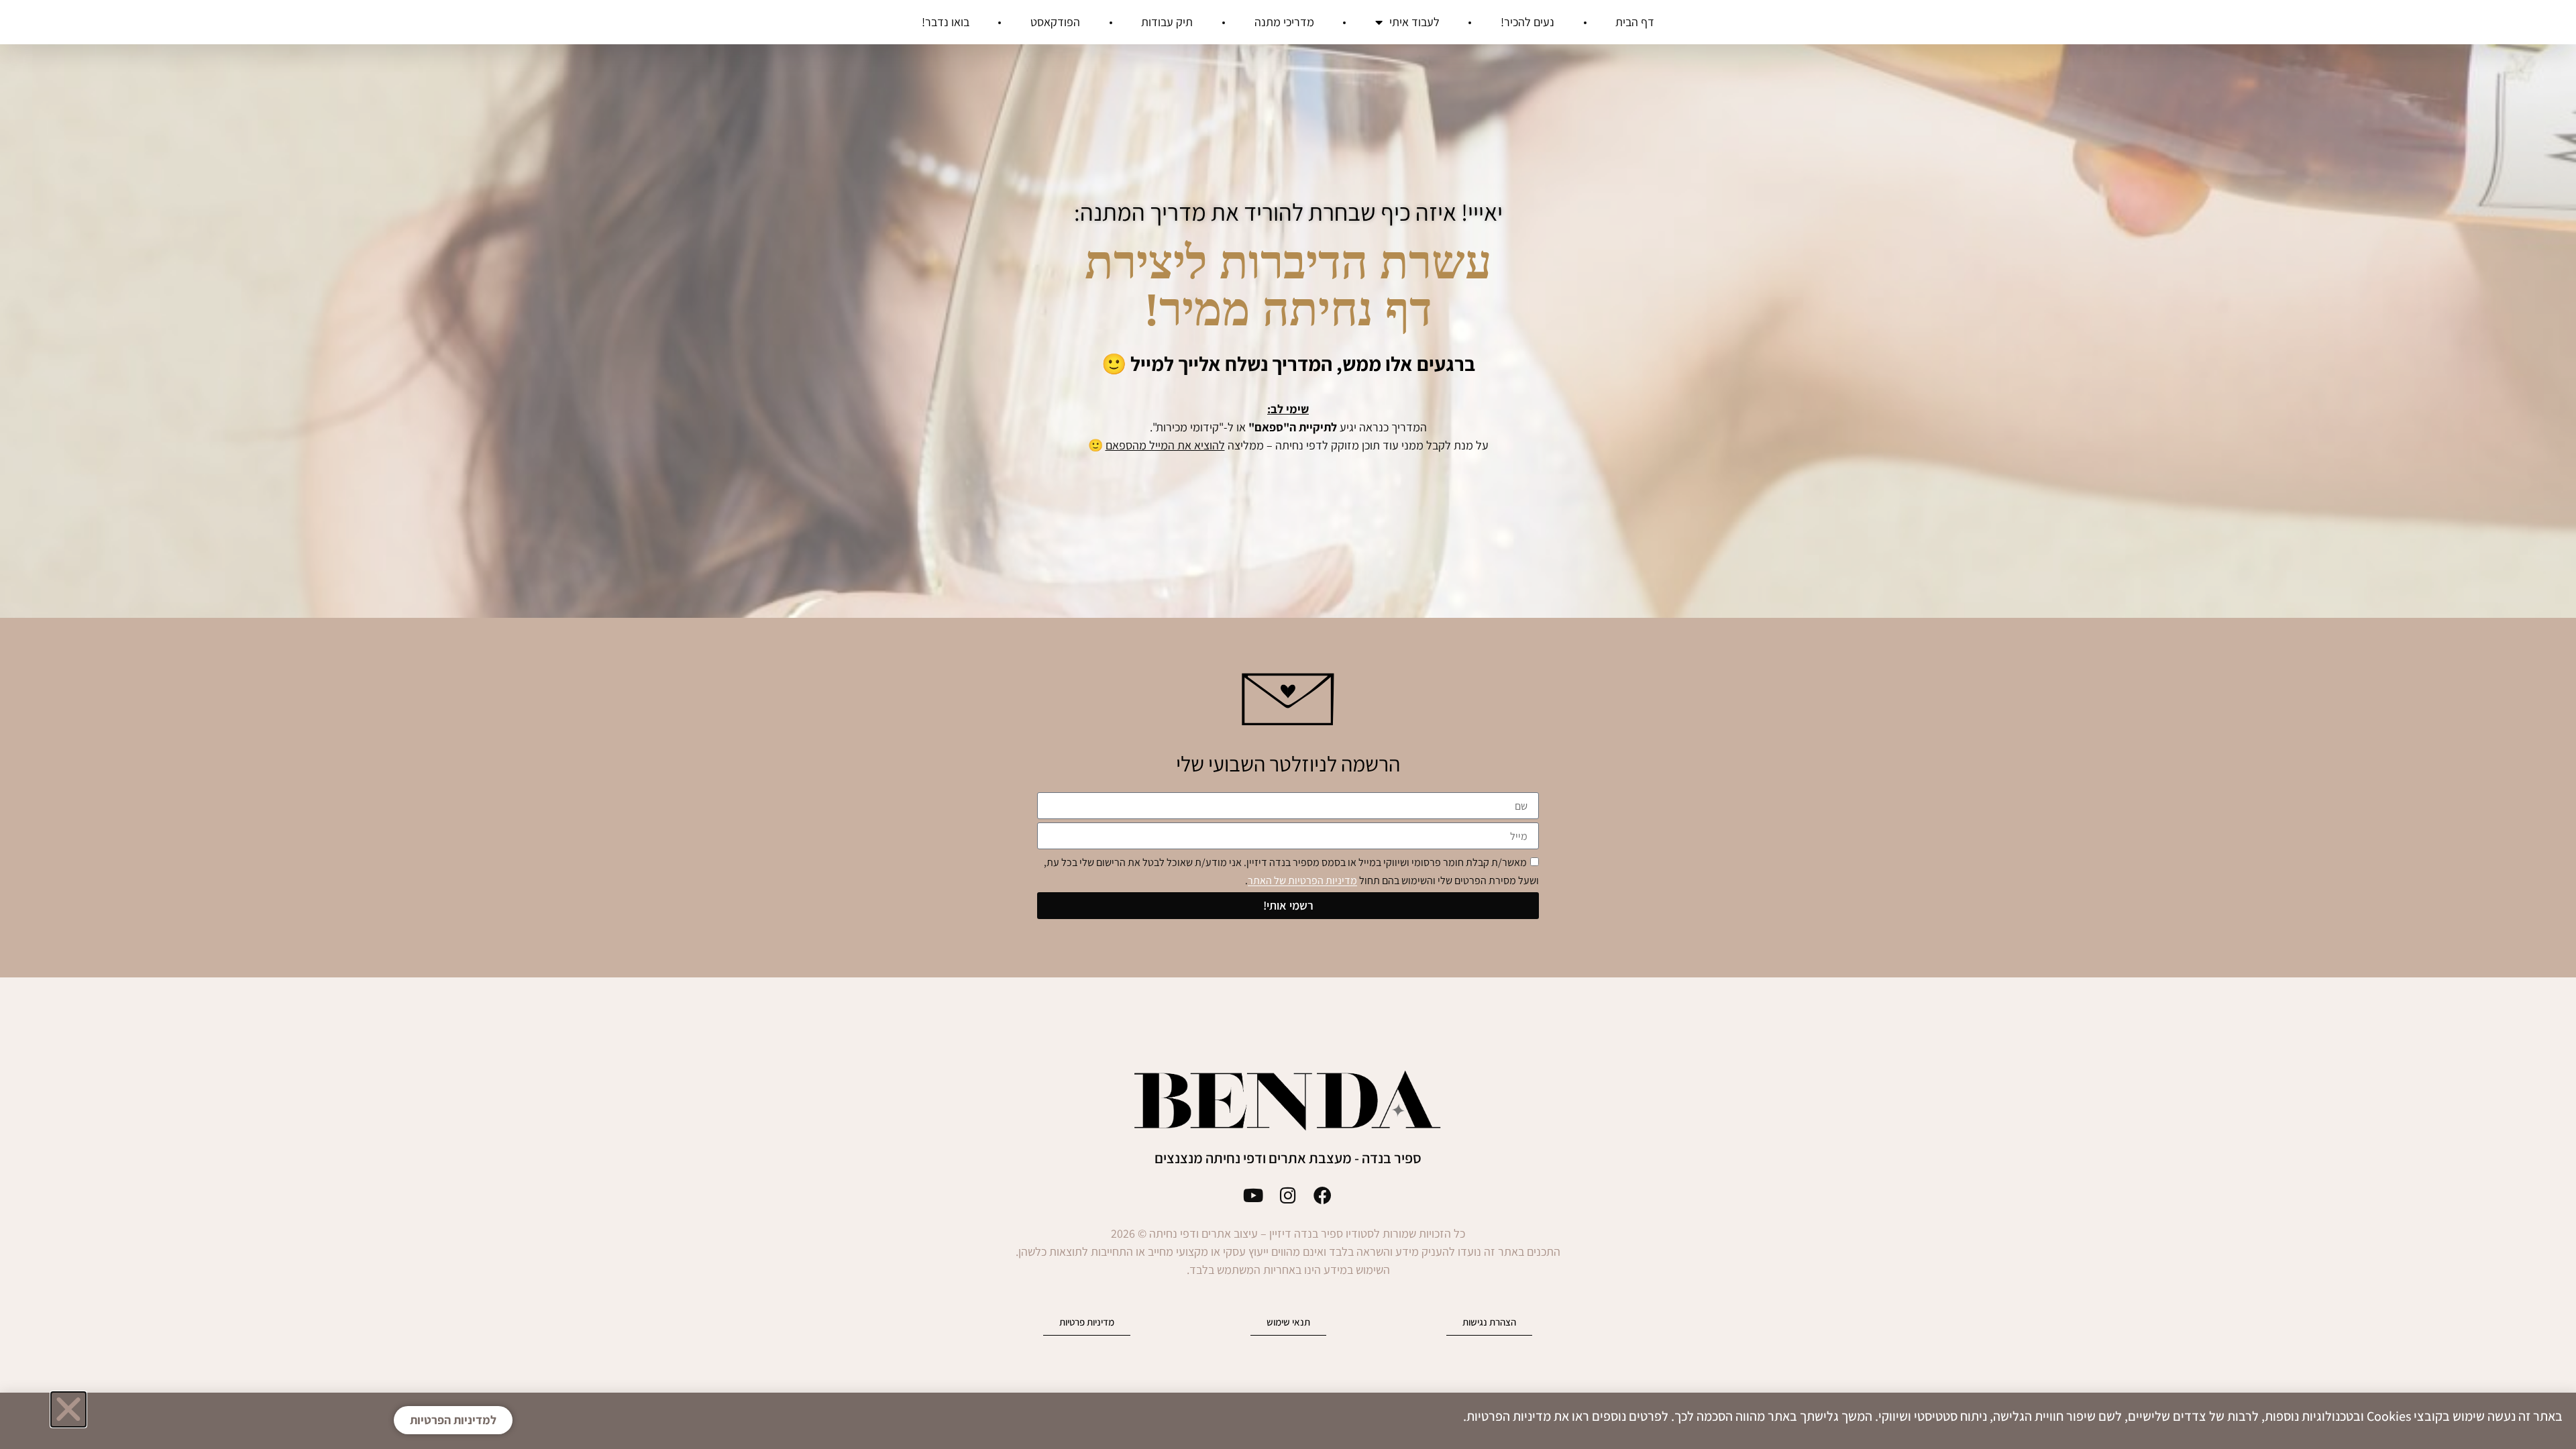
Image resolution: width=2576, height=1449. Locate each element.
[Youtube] (1253, 1195)
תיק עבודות (1167, 22)
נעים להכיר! (1527, 22)
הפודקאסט (1055, 22)
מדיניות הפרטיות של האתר (1302, 881)
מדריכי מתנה (1284, 22)
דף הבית (1635, 22)
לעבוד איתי (1414, 22)
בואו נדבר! (946, 22)
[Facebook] (1323, 1195)
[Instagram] (1288, 1195)
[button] (68, 1409)
